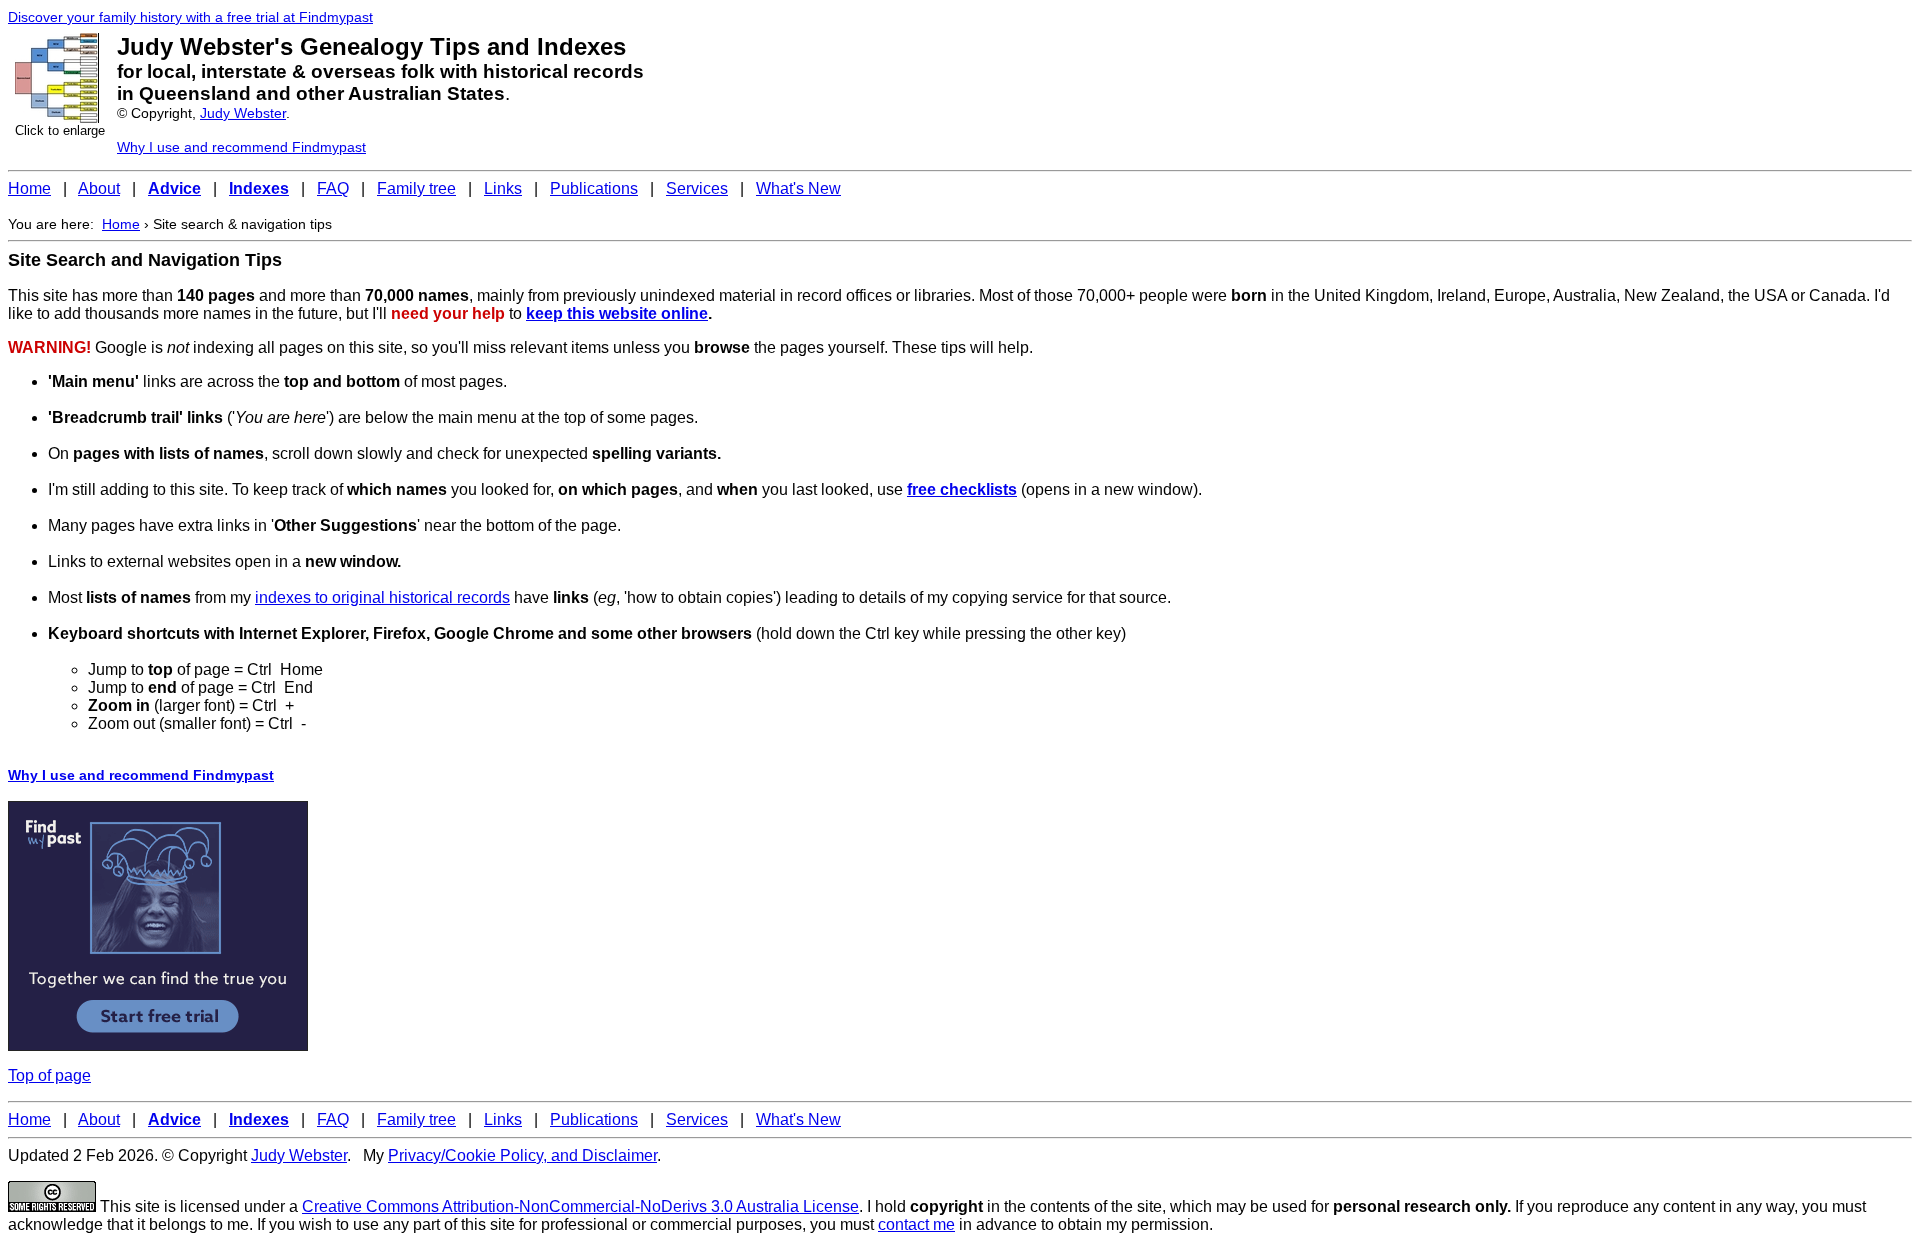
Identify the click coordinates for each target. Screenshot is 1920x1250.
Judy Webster (243, 113)
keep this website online (617, 313)
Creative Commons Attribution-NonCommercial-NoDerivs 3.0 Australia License (580, 1206)
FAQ (333, 188)
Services (697, 188)
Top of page (49, 1075)
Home (29, 188)
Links (503, 188)
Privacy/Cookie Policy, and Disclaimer (522, 1155)
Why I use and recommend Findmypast (241, 147)
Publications (594, 188)
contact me (916, 1224)
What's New (798, 188)
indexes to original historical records (382, 597)
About (99, 188)
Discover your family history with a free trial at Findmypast (190, 17)
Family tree (416, 188)
